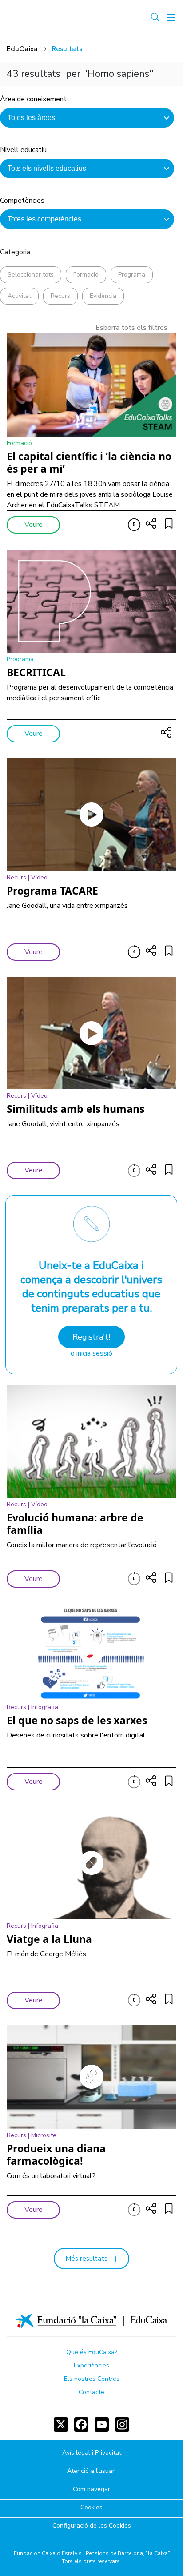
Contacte (91, 2392)
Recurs (60, 296)
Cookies (91, 2508)
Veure (34, 525)
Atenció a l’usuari (91, 2471)
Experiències (91, 2365)
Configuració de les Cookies (92, 2526)
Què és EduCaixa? (92, 2352)
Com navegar (91, 2490)
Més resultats (86, 2259)
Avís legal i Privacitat (92, 2453)
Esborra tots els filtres (131, 328)
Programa (132, 275)
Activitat (19, 296)
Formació (86, 275)
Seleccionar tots (31, 275)
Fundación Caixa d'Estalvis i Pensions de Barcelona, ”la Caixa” (92, 2553)
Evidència (103, 296)
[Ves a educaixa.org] (46, 18)
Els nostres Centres (92, 2379)
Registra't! (91, 1337)
